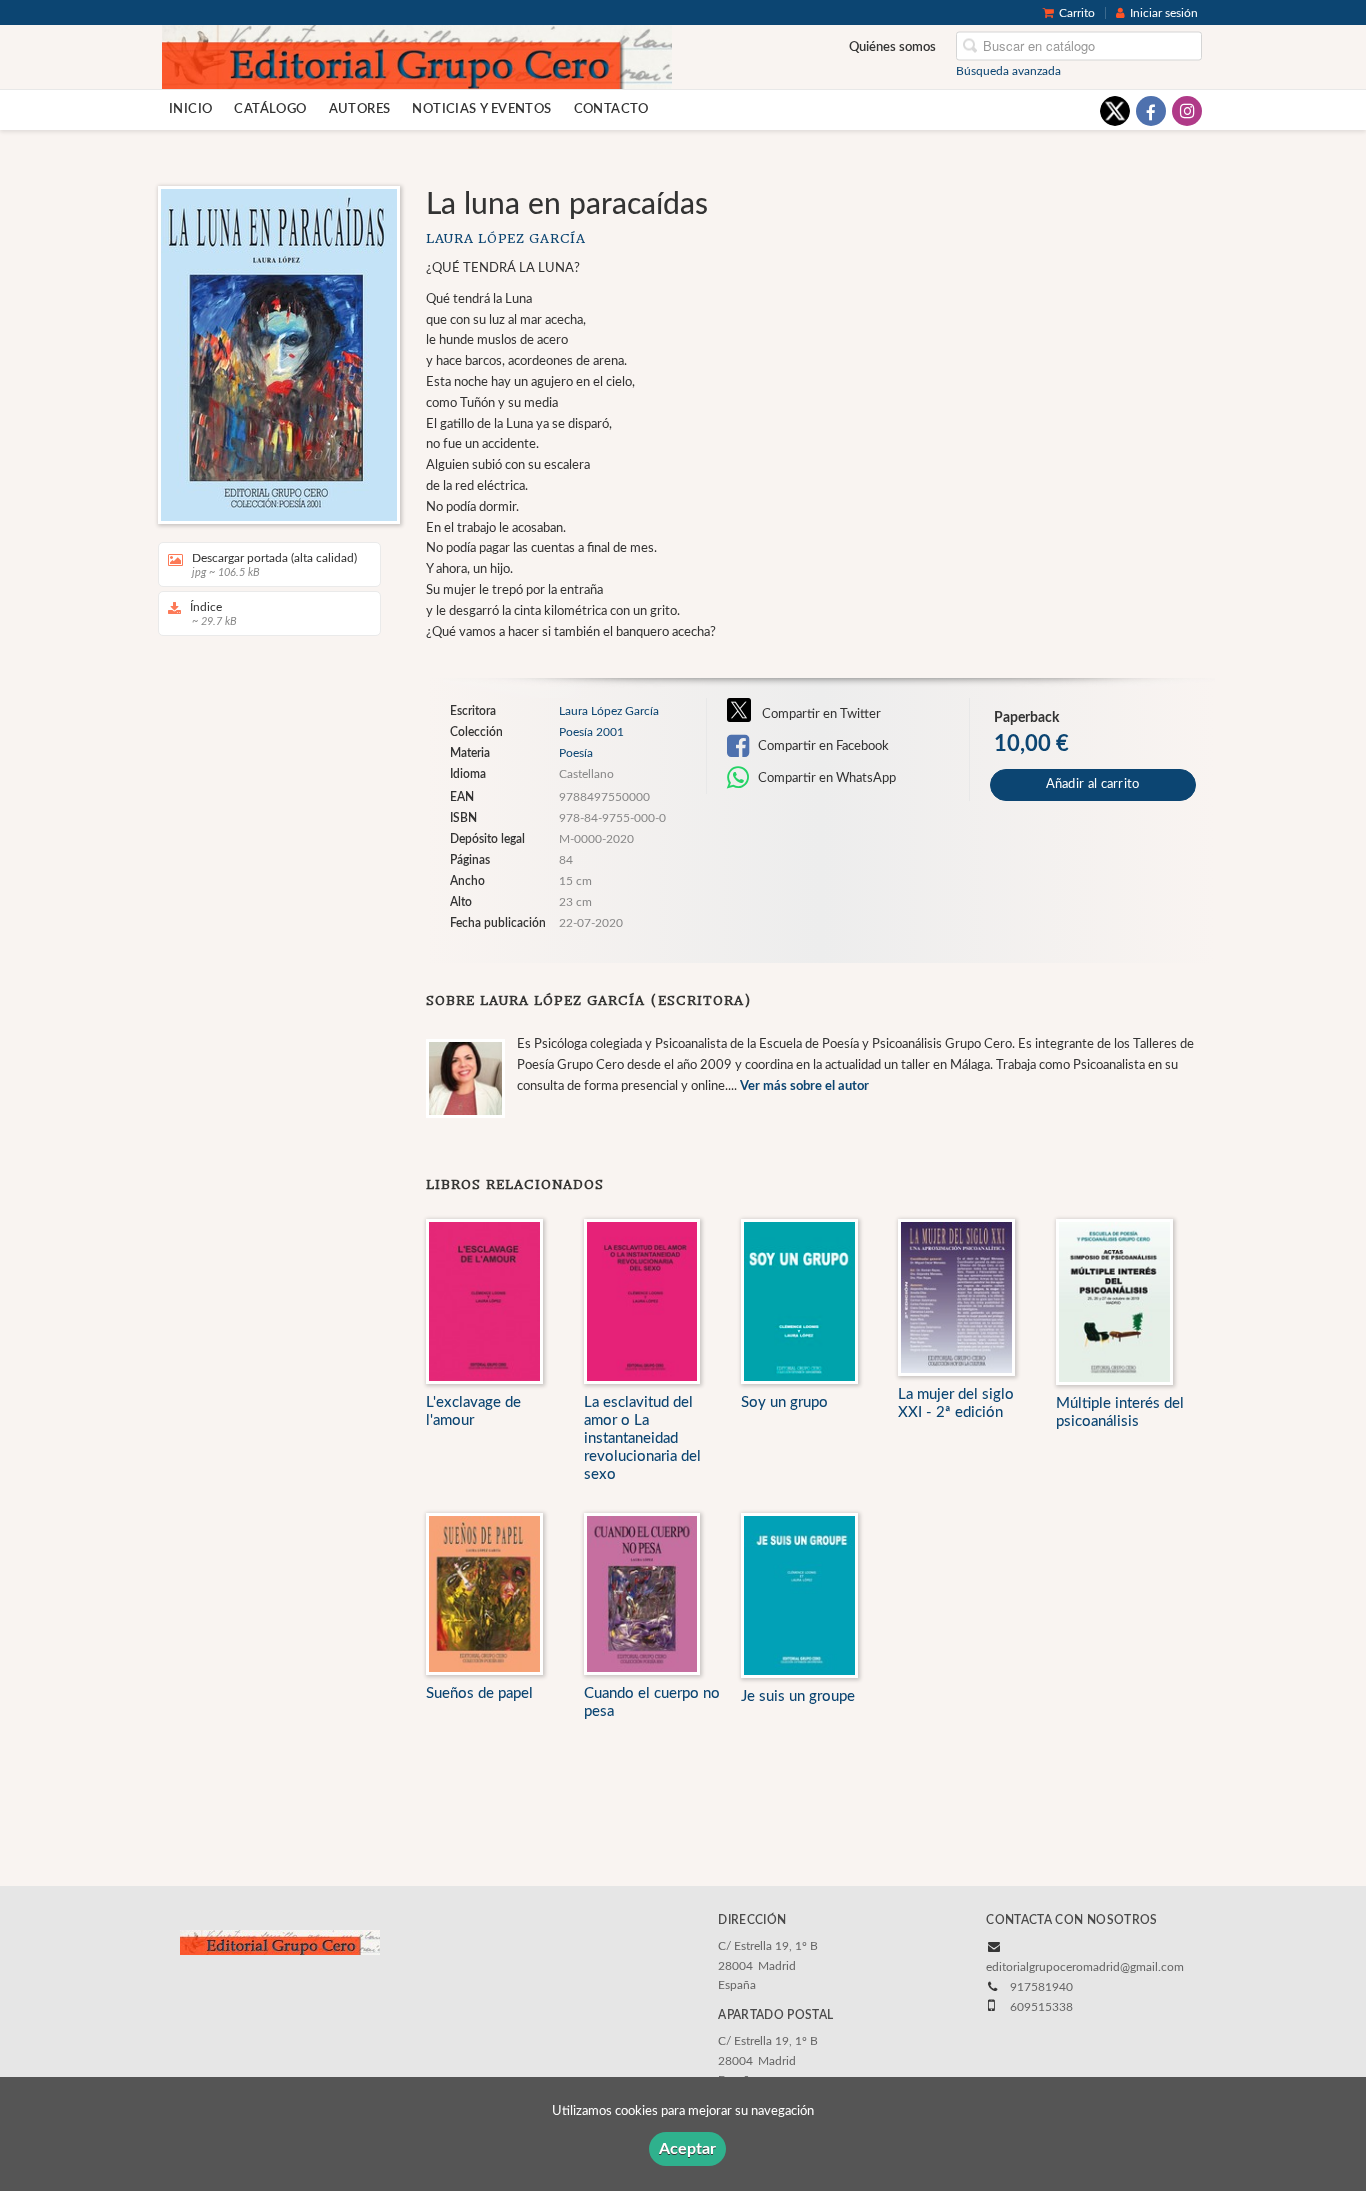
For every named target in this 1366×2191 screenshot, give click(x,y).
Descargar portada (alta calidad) (274, 565)
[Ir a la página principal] (417, 56)
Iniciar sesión (1164, 13)
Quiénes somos (892, 47)
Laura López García (506, 238)
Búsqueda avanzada (1008, 71)
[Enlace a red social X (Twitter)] (1115, 111)
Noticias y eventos (481, 109)
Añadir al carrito (1093, 784)
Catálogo (270, 109)
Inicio (190, 109)
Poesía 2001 (591, 732)
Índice (213, 614)
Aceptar (687, 2149)
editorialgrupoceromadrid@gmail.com (1085, 1967)
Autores (360, 109)
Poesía (576, 753)
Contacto (611, 109)
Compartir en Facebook (822, 746)
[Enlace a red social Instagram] (1187, 111)
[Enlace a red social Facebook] (1151, 111)
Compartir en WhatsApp (825, 778)
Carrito (1077, 13)
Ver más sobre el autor (804, 1086)
